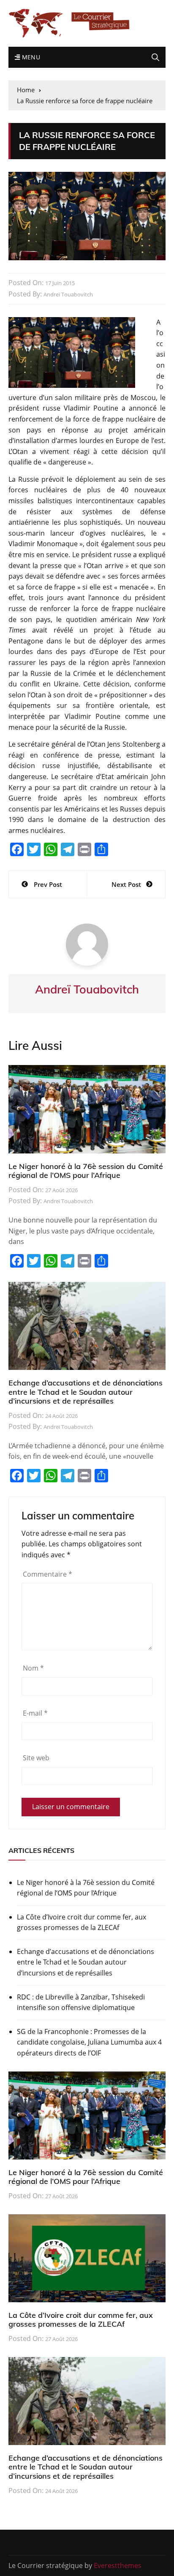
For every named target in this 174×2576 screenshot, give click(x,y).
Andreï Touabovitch (68, 294)
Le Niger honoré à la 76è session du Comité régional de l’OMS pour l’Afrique (86, 1171)
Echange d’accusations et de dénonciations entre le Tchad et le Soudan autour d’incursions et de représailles (86, 1392)
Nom (33, 1668)
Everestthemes (118, 2565)
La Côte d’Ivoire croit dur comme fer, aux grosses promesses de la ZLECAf (82, 1922)
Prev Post (48, 884)
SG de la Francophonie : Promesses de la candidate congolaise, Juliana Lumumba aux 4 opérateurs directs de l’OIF (89, 2042)
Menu (30, 57)
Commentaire (48, 1574)
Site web (36, 1758)
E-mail (35, 1713)
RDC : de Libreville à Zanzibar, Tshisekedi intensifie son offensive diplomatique (81, 2002)
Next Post (126, 884)
